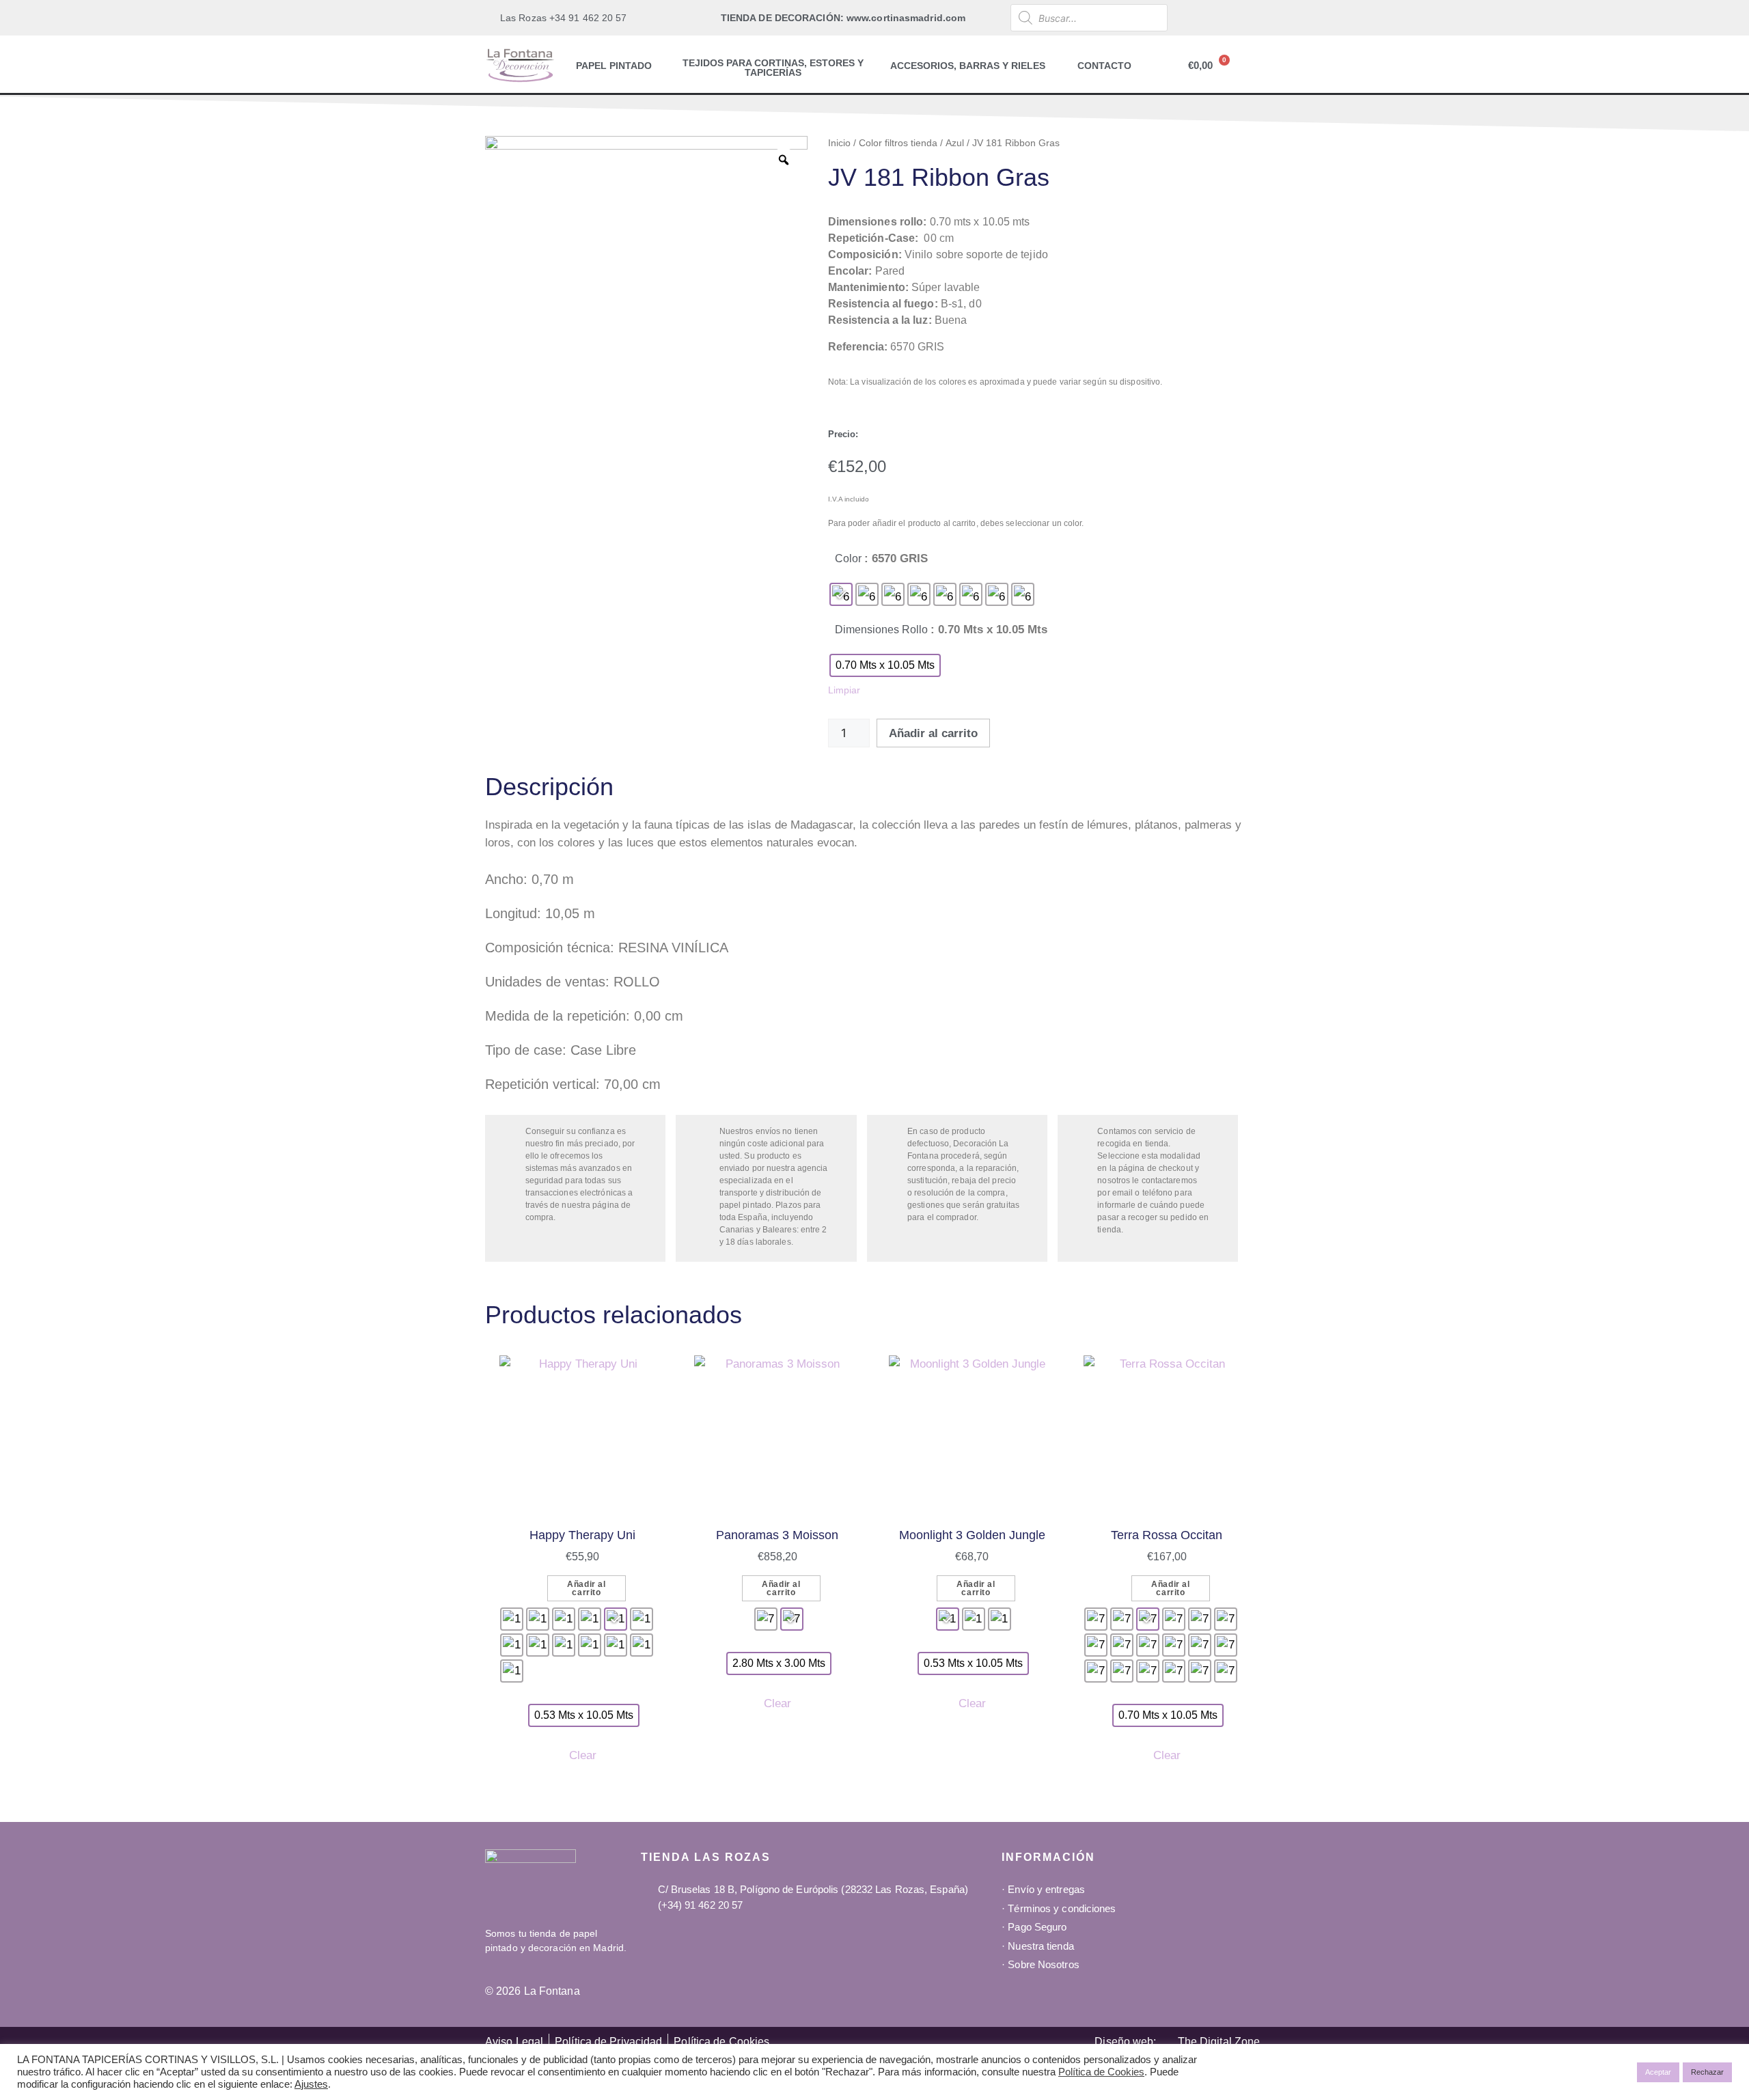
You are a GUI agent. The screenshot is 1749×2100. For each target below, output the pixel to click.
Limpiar (844, 690)
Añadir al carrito (933, 733)
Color (848, 558)
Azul (955, 143)
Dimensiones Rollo (881, 630)
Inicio (839, 143)
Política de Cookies (1101, 2072)
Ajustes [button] (311, 2084)
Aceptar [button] (1658, 2072)
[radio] (841, 594)
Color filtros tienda (898, 143)
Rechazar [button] (1707, 2072)
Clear (583, 1755)
